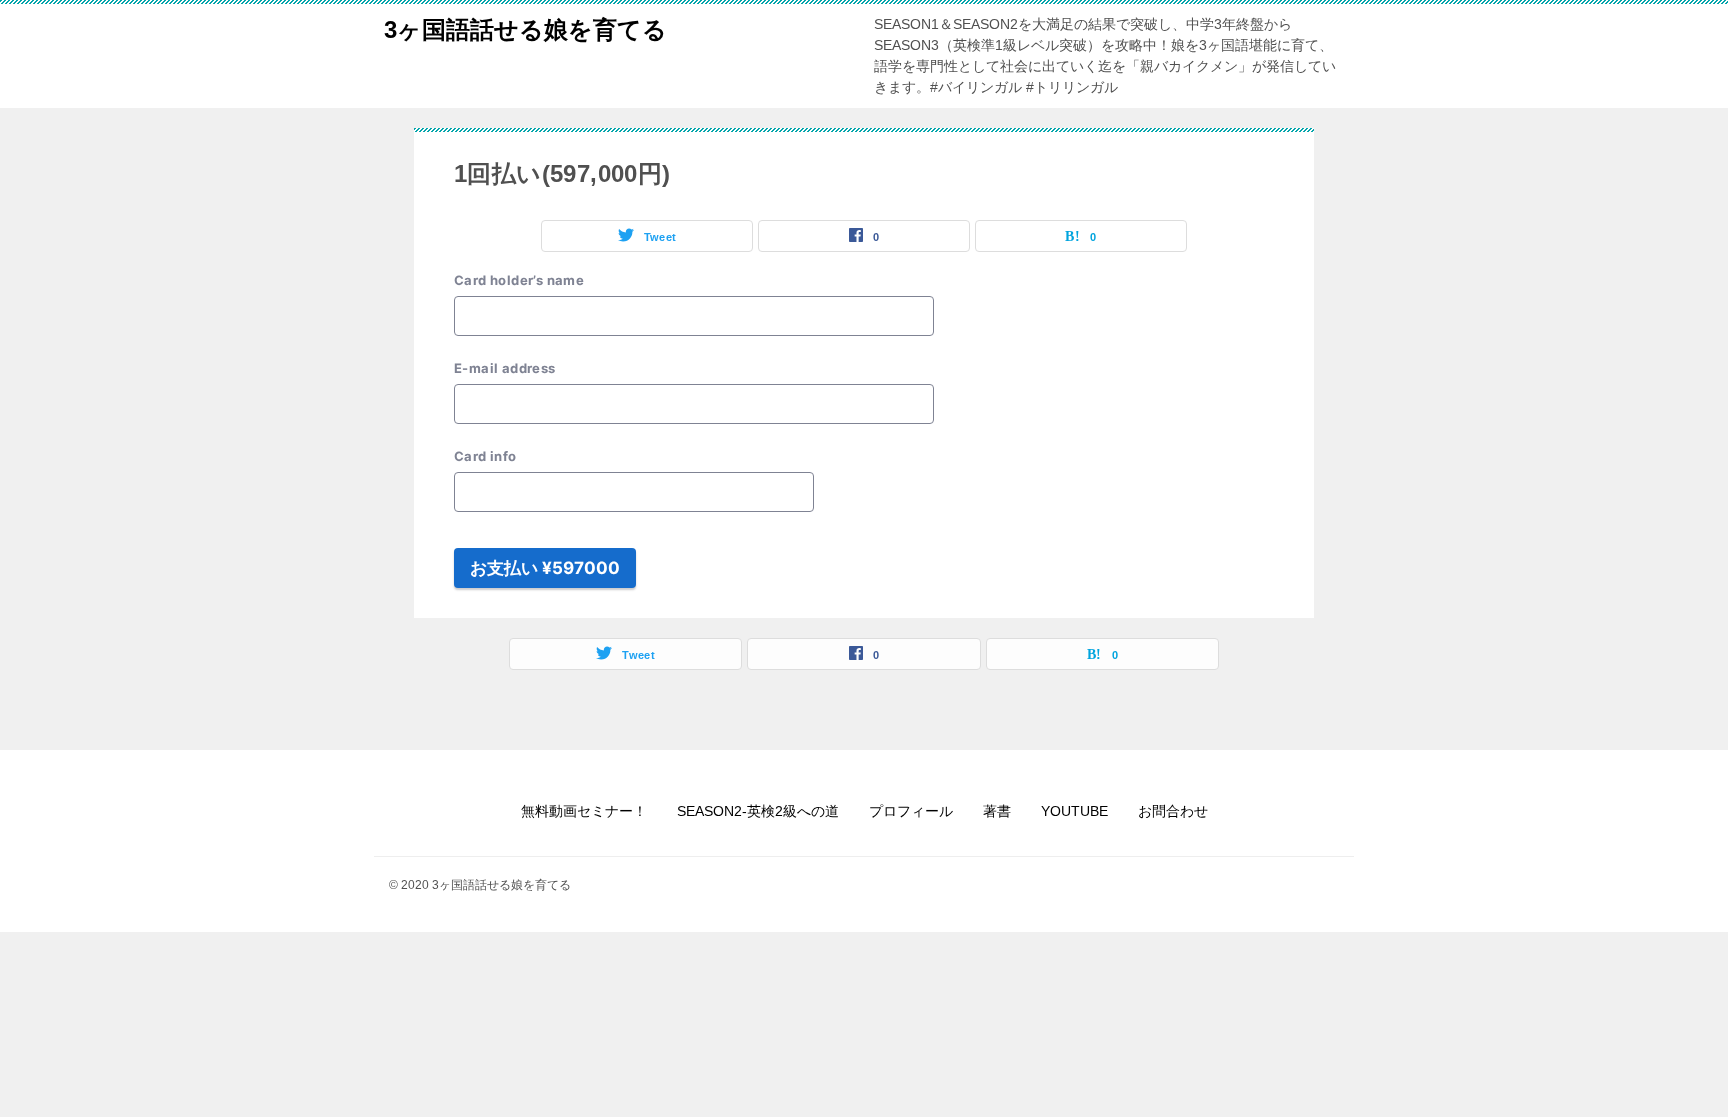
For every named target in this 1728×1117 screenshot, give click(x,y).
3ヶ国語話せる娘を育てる (525, 29)
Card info (485, 456)
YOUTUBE (1074, 811)
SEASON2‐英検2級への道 (758, 811)
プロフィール (911, 811)
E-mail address (505, 368)
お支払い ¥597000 (545, 568)
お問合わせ (1173, 811)
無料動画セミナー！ (584, 811)
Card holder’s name (519, 280)
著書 (997, 811)
